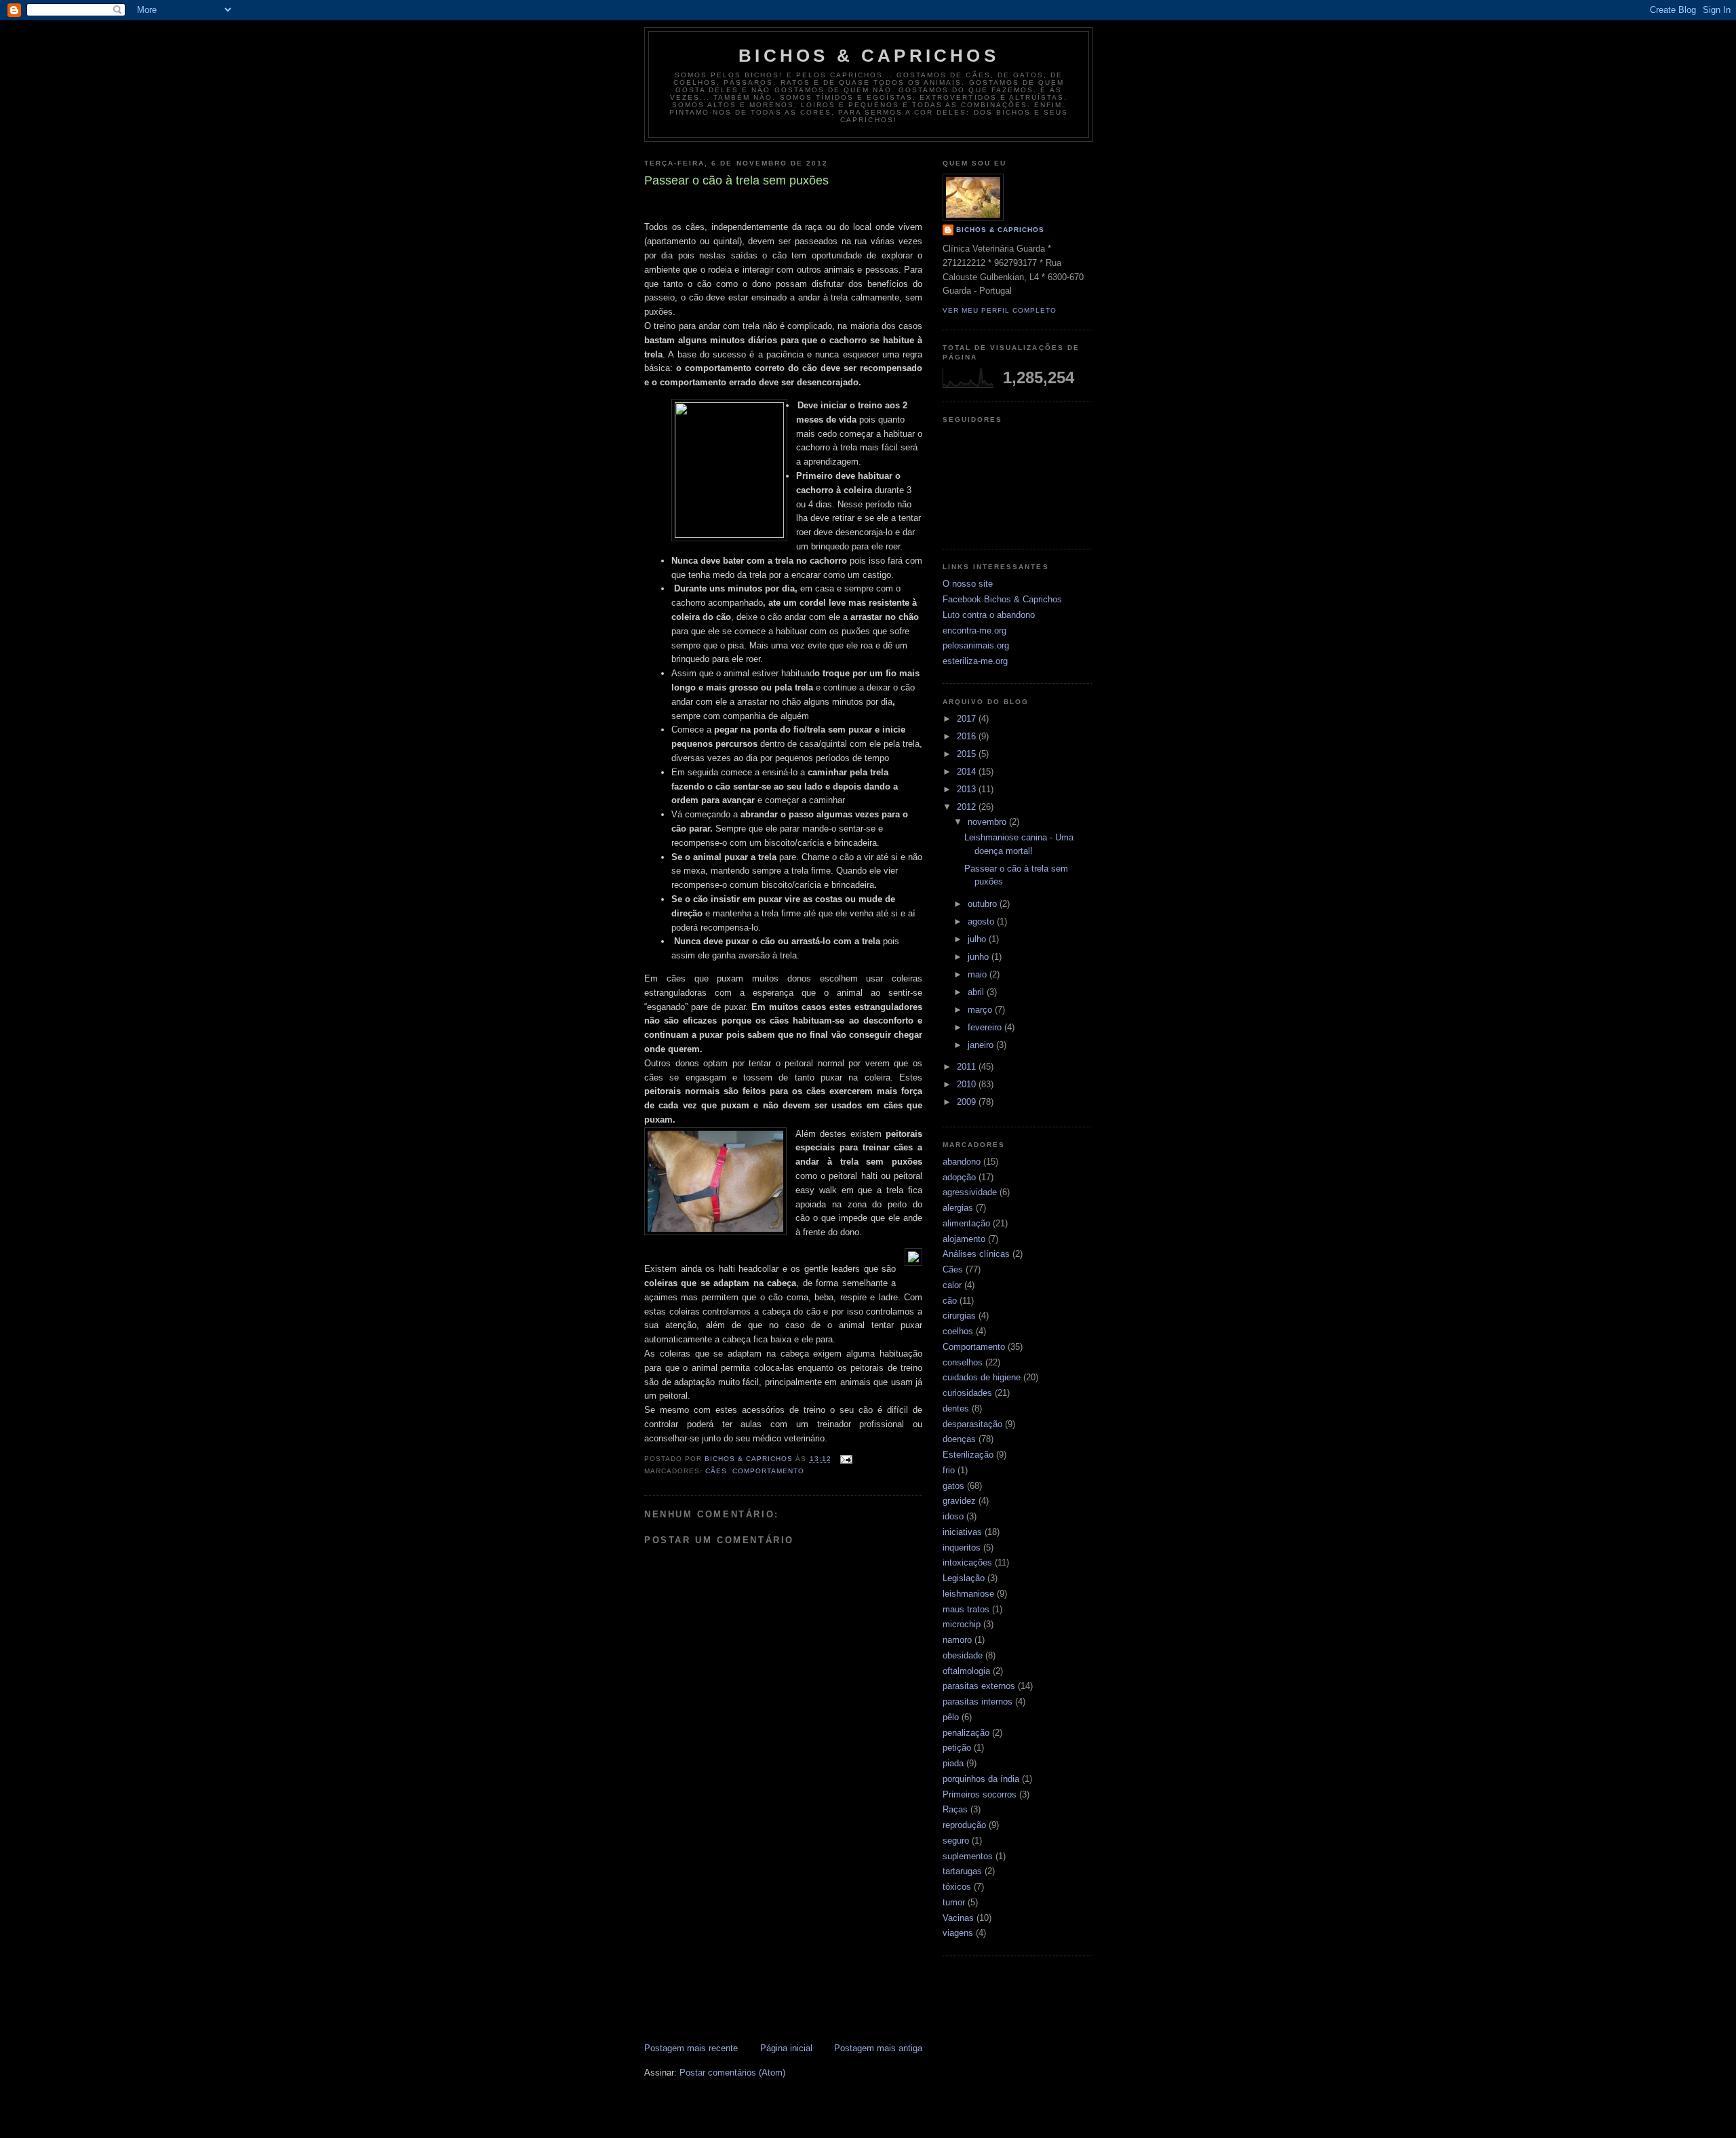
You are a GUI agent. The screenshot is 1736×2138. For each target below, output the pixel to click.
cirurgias (959, 1316)
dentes (956, 1408)
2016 (968, 736)
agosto (982, 921)
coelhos (958, 1331)
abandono (962, 1162)
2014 (968, 772)
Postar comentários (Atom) (732, 2073)
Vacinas (958, 1918)
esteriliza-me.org (975, 661)
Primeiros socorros (980, 1794)
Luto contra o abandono (989, 615)
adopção (959, 1177)
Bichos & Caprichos (869, 56)
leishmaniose (968, 1594)
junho (980, 957)
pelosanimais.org (976, 645)
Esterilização (968, 1455)
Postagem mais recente (691, 2048)
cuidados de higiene (982, 1377)
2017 (968, 719)
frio (949, 1470)
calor (952, 1285)
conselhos (963, 1362)
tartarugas (962, 1871)
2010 (968, 1084)
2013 (968, 789)
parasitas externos (979, 1686)
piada (953, 1763)
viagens (958, 1933)
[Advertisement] (783, 1939)
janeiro (982, 1045)
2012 (968, 807)
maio (979, 974)
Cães (716, 1471)
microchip (962, 1624)
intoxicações (967, 1562)
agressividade (970, 1192)
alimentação (966, 1223)
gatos (953, 1486)
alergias (958, 1208)
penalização (966, 1733)
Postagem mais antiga (878, 2048)
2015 (968, 754)
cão (950, 1301)
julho (978, 939)
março (981, 1010)
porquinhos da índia (981, 1779)
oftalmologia (966, 1671)
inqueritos (962, 1548)
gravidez (959, 1501)
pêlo (951, 1717)
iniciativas (962, 1532)
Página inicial (786, 2048)
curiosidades (967, 1393)
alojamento (964, 1239)
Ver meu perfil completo (1000, 310)
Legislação (964, 1578)
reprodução (964, 1825)
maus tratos (966, 1609)
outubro (984, 904)
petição (957, 1748)
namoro (957, 1640)
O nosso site (968, 584)
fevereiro (986, 1027)
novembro (988, 822)
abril (977, 992)
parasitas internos (978, 1702)
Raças (955, 1809)
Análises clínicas (976, 1254)
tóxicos (957, 1887)
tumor (954, 1902)
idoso (953, 1516)
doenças (959, 1439)
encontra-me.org (974, 630)
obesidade (963, 1655)
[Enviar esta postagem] (846, 1459)
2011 (968, 1067)
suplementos (968, 1856)
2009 (968, 1102)
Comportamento (768, 1471)
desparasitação (972, 1424)
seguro (956, 1841)
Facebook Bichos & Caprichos (1002, 599)
